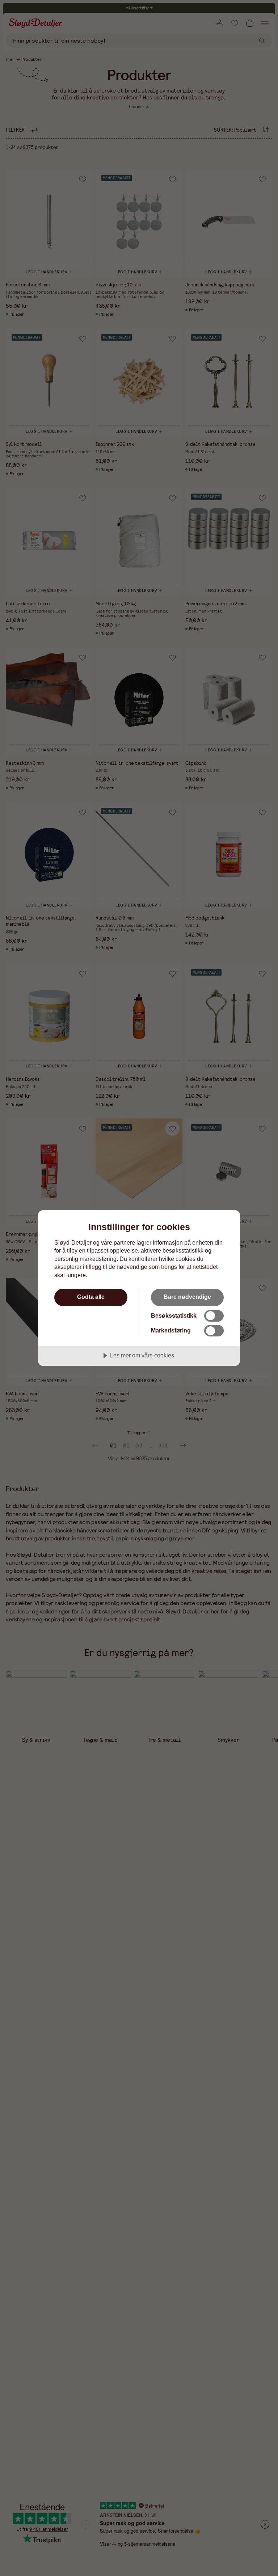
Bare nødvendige (187, 1297)
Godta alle (91, 1297)
